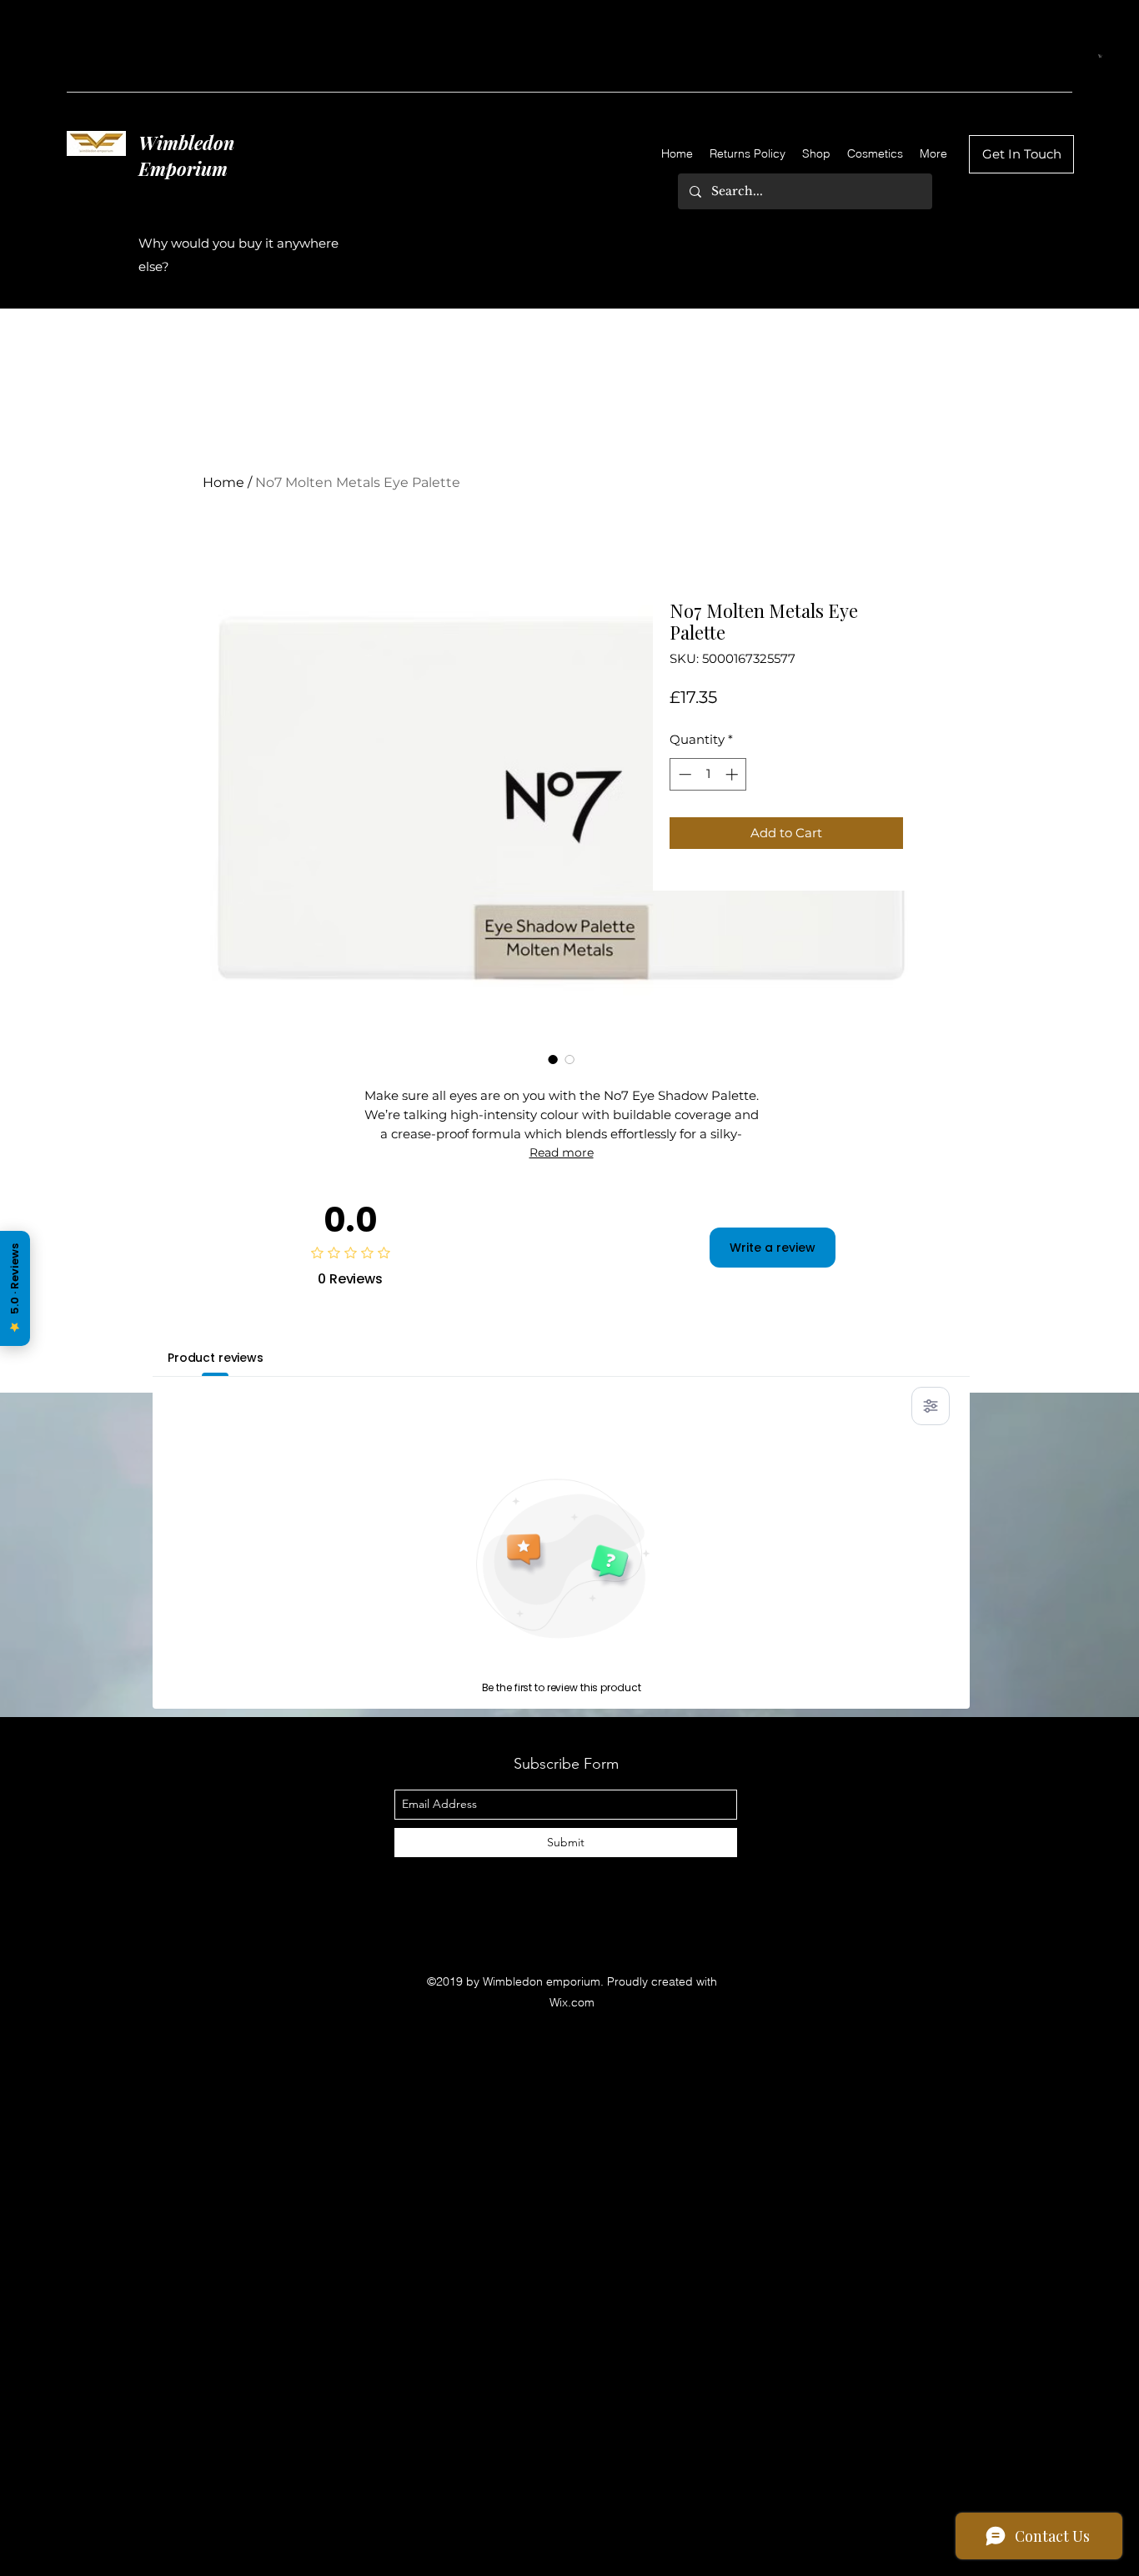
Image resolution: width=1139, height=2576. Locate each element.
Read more (562, 1152)
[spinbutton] (708, 774)
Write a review (773, 1248)
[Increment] (733, 774)
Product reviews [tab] (216, 1358)
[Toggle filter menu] (931, 1406)
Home (223, 482)
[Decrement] (683, 774)
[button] (1100, 56)
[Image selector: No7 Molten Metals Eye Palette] (553, 1059)
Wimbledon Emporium (186, 156)
